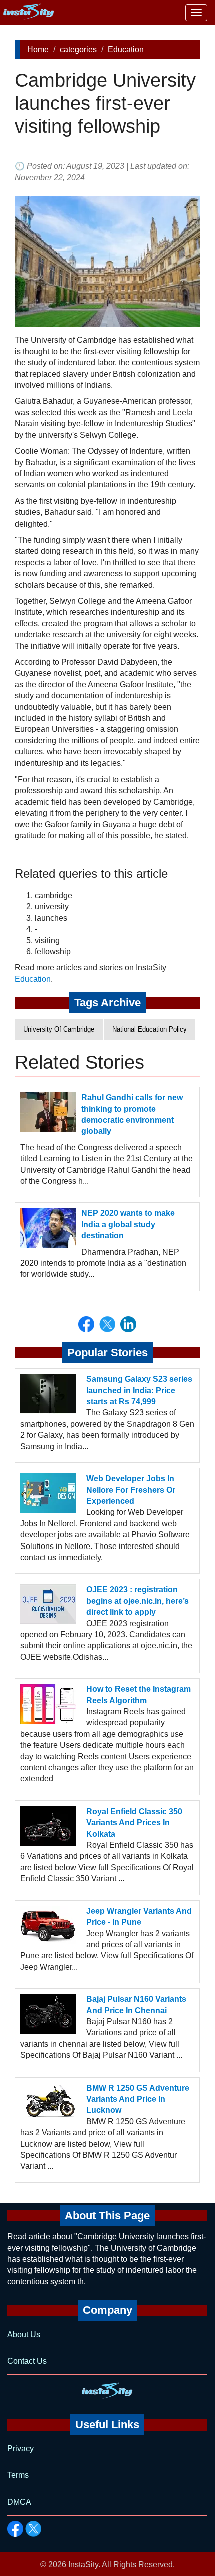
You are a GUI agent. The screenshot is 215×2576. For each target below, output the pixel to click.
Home (38, 49)
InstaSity (83, 2565)
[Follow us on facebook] (15, 2529)
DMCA (19, 2502)
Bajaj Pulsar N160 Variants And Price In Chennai (136, 2005)
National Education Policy (150, 1029)
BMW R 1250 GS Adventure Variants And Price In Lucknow (138, 2099)
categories (78, 49)
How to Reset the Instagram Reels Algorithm (139, 1695)
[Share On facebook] (86, 1324)
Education (126, 49)
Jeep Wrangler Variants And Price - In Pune (139, 1916)
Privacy (21, 2449)
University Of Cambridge (59, 1029)
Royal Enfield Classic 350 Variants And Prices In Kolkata (134, 1823)
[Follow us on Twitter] (33, 2529)
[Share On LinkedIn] (128, 1324)
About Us (24, 2334)
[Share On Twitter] (107, 1324)
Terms (18, 2475)
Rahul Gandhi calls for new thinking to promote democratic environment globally (132, 1114)
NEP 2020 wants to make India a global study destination (128, 1224)
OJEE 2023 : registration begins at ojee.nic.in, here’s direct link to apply (138, 1601)
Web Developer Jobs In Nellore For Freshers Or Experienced (131, 1490)
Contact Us (27, 2361)
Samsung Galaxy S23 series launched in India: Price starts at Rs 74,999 (139, 1390)
